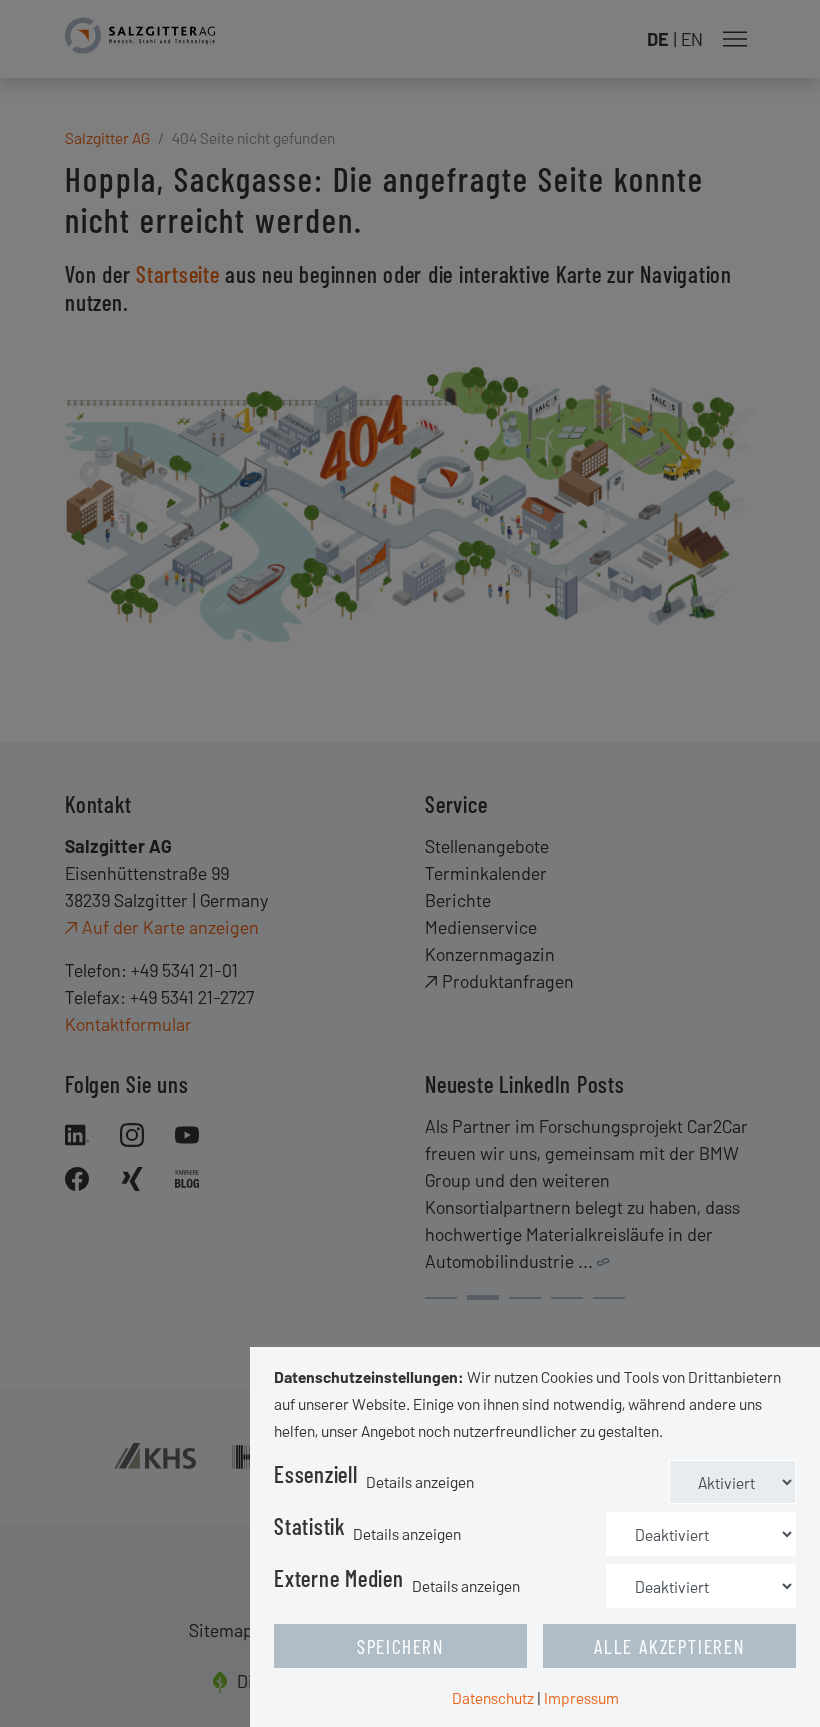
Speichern (400, 1646)
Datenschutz (493, 1697)
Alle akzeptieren (669, 1646)
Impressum (581, 1697)
